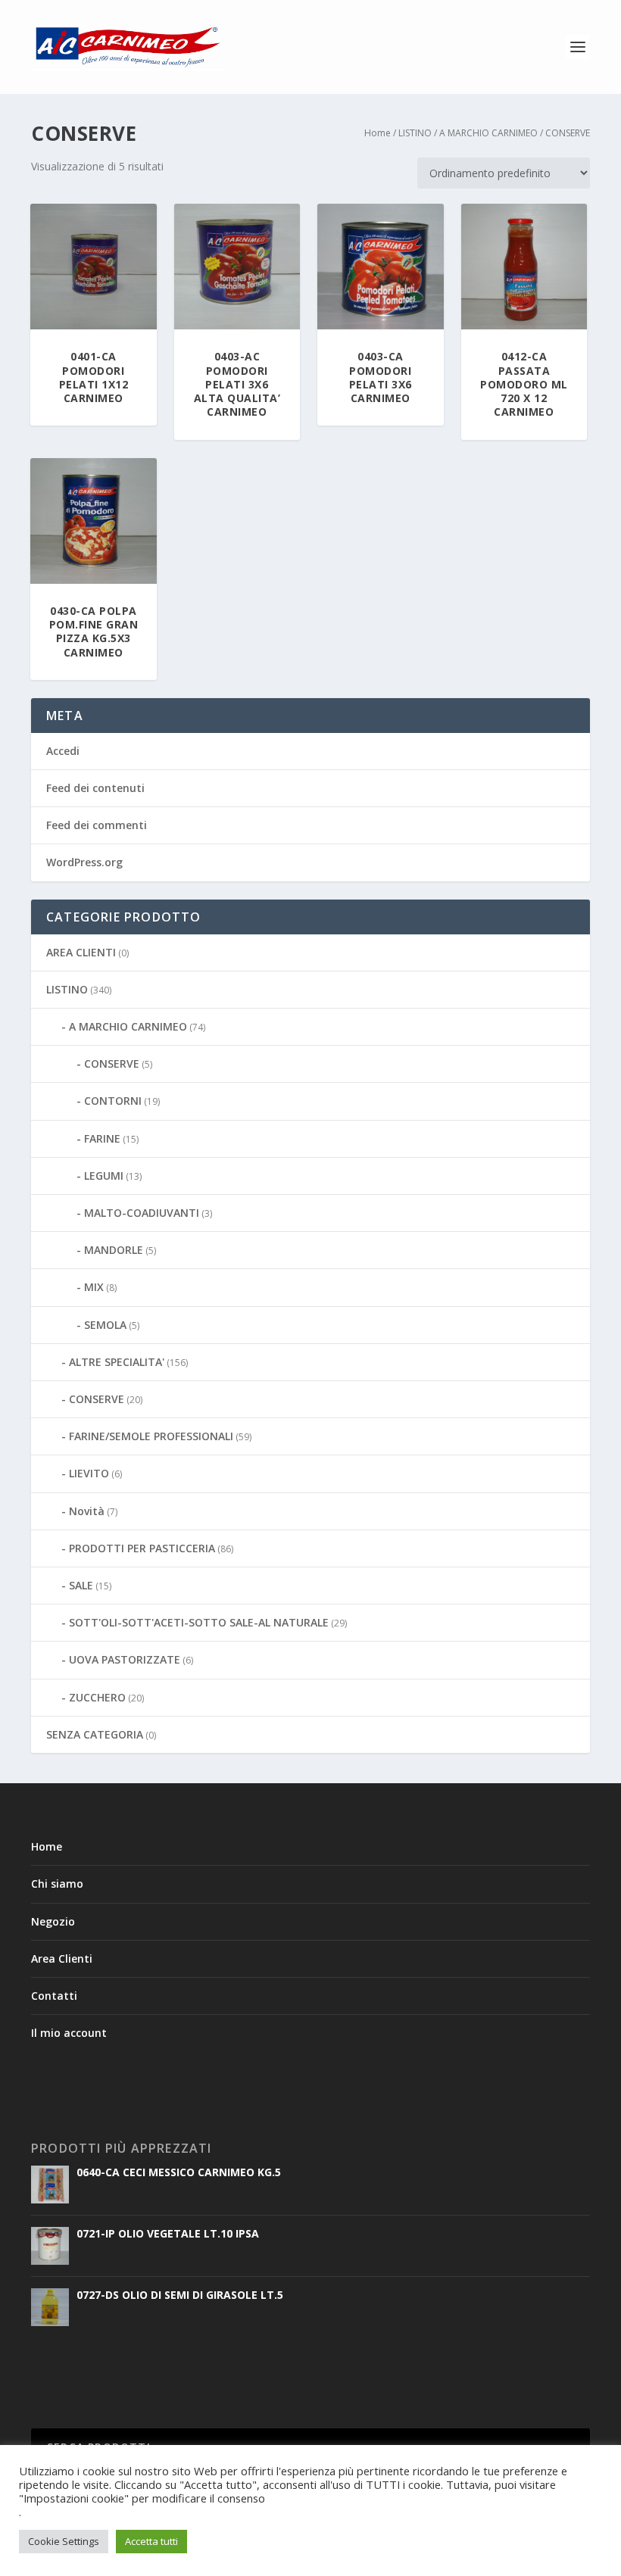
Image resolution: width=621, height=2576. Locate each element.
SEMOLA (105, 1325)
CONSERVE (112, 1063)
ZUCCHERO (97, 1697)
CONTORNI (113, 1101)
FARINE (102, 1138)
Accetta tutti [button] (151, 2541)
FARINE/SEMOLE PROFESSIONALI (151, 1436)
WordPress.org (84, 862)
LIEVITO (89, 1473)
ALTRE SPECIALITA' (117, 1362)
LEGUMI (104, 1176)
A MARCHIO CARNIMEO (488, 133)
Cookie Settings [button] (64, 2541)
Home (378, 133)
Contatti (54, 1996)
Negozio (53, 1921)
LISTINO (415, 133)
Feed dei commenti (97, 825)
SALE (81, 1585)
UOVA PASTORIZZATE (125, 1659)
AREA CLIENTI (81, 952)
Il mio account (69, 2033)
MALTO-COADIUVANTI (142, 1213)
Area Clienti (62, 1959)
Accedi (63, 751)
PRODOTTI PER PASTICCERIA (142, 1548)
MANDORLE (114, 1250)
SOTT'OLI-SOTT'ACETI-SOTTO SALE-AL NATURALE (199, 1622)
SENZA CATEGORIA (95, 1734)
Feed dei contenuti (95, 788)
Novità (87, 1511)
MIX (94, 1287)
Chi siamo (57, 1884)
